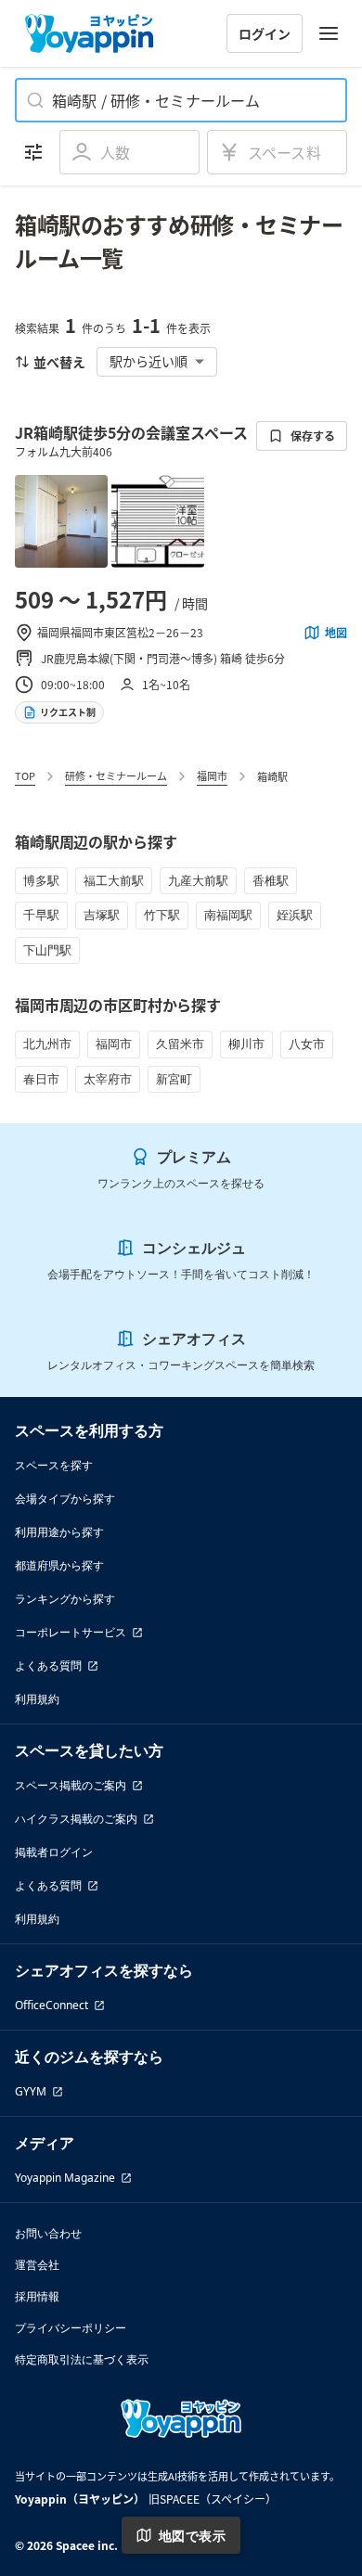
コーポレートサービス (71, 1632)
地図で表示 (192, 2536)
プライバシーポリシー (71, 2328)
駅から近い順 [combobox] (149, 361)
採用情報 (37, 2296)
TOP (25, 775)
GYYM (31, 2091)
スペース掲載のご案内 (71, 1785)
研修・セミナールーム (116, 775)
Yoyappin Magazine (65, 2178)
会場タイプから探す (65, 1499)
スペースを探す (54, 1465)
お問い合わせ (48, 2233)
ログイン (265, 33)
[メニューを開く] (329, 33)
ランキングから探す (65, 1599)
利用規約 (37, 1699)
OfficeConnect (52, 2005)
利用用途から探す (59, 1532)
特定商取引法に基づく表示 (82, 2359)
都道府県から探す (59, 1565)
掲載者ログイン (54, 1852)
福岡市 (212, 775)
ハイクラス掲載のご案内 (76, 1819)
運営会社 (37, 2265)
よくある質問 (48, 1666)
